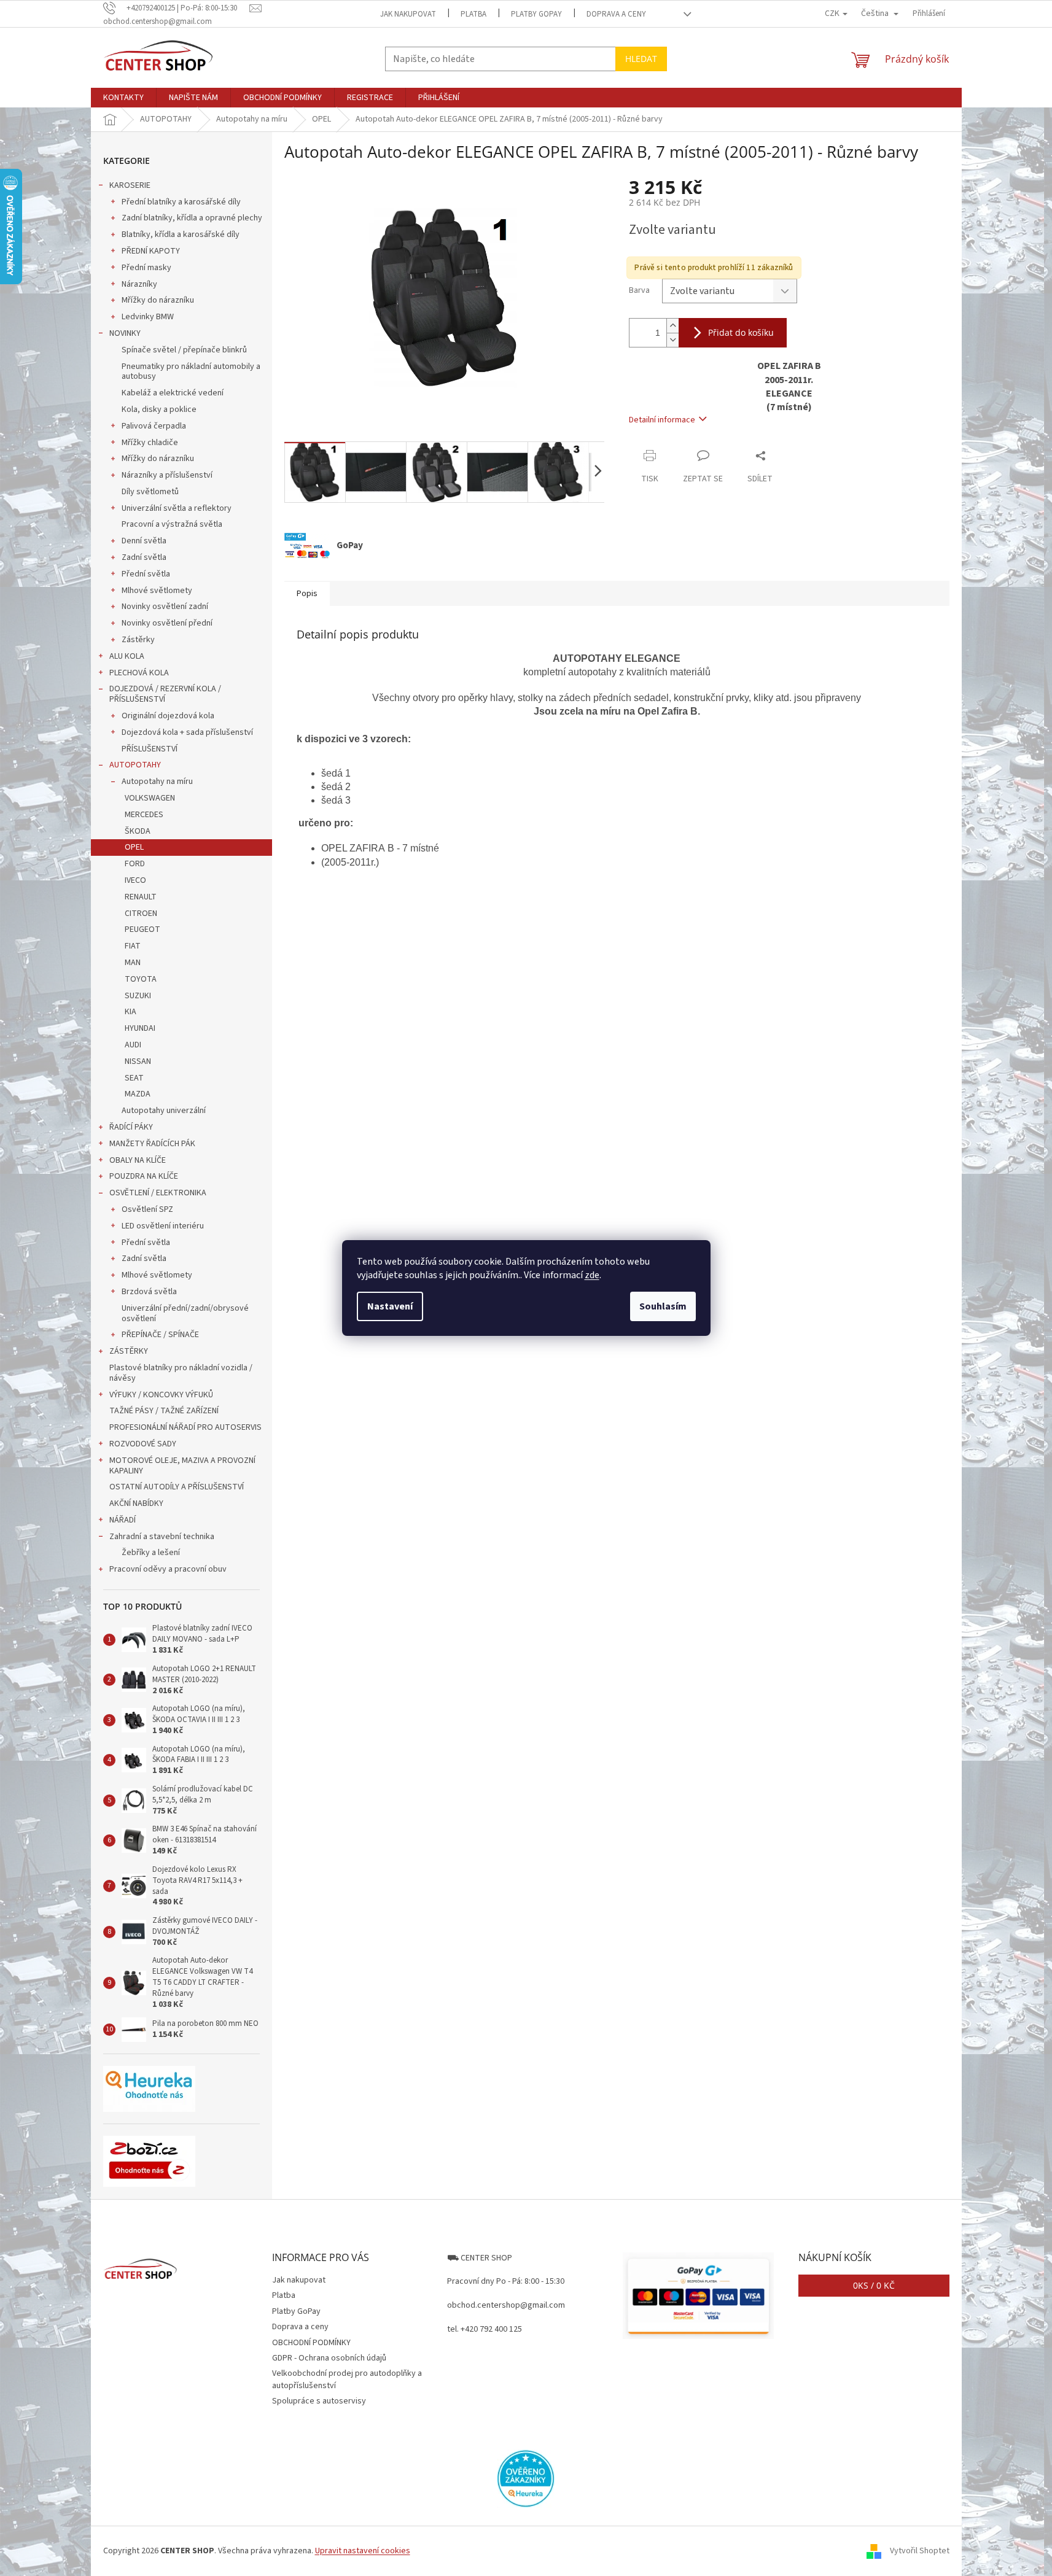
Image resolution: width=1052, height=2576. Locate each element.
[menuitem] (123, 98)
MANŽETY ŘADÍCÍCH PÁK (152, 1144)
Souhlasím (663, 1306)
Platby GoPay (536, 14)
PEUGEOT (142, 929)
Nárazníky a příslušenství (167, 475)
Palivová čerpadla (154, 426)
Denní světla (144, 541)
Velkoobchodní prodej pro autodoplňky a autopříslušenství (347, 2379)
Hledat (641, 59)
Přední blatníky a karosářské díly (181, 202)
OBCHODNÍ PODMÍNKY (311, 2343)
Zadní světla (144, 557)
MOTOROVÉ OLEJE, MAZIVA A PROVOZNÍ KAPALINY (182, 1466)
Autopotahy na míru (157, 782)
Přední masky (146, 268)
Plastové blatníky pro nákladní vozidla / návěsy (181, 1373)
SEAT (134, 1078)
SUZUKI (138, 996)
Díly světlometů (150, 492)
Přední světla (146, 574)
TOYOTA (141, 979)
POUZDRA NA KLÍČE (144, 1176)
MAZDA (138, 1094)
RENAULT (141, 897)
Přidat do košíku (741, 332)
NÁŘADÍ (123, 1520)
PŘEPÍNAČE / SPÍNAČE (160, 1335)
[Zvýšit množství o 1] (672, 326)
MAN (133, 963)
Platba (473, 14)
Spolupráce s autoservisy (319, 2401)
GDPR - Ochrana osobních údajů (329, 2358)
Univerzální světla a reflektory (177, 508)
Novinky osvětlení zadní (165, 607)
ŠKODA (138, 831)
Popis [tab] (307, 594)
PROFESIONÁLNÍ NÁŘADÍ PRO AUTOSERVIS (185, 1427)
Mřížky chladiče (150, 443)
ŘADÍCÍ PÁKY (131, 1127)
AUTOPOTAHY (135, 765)
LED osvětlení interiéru (163, 1226)
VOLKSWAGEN (150, 798)
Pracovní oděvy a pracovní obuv (168, 1569)
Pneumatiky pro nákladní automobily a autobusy (191, 372)
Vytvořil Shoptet (920, 2551)
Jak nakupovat (408, 14)
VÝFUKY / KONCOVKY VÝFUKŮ (161, 1395)
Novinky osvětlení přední (167, 623)
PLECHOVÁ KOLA (139, 673)
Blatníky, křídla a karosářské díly (181, 235)
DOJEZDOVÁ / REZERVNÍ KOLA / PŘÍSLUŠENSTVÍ (165, 694)
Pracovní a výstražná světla (172, 524)
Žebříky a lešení (151, 1553)
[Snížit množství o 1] (672, 340)
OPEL (134, 847)
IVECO (135, 880)
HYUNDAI (140, 1028)
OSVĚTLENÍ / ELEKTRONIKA (158, 1193)
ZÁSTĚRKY (129, 1351)
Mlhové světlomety (157, 591)
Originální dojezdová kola (168, 716)
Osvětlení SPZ (147, 1209)
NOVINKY (125, 333)
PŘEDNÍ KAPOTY (151, 251)
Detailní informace (662, 420)
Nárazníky (139, 284)
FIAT (133, 946)
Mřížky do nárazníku (158, 300)
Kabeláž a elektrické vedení (173, 393)
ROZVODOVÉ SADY (143, 1444)
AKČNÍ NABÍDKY (136, 1503)
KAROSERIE (130, 185)
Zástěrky (138, 640)
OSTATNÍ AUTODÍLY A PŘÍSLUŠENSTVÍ (177, 1487)
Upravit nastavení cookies (363, 2551)
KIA (131, 1012)
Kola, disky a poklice (159, 409)
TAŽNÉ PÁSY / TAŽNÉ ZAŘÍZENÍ (164, 1411)
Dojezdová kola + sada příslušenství (187, 732)
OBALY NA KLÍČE (138, 1160)
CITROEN (141, 914)
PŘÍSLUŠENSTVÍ (150, 749)
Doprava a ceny (616, 14)
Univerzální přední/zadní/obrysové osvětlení (185, 1313)
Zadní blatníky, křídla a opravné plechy (192, 218)
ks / (874, 2285)
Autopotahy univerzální (164, 1111)
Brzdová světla (149, 1292)
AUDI (133, 1045)
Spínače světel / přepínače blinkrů (184, 350)
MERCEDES (144, 815)
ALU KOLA (127, 656)
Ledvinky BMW (148, 317)
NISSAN (138, 1061)
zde (592, 1275)
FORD (135, 864)
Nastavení (390, 1306)
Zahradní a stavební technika (162, 1537)
